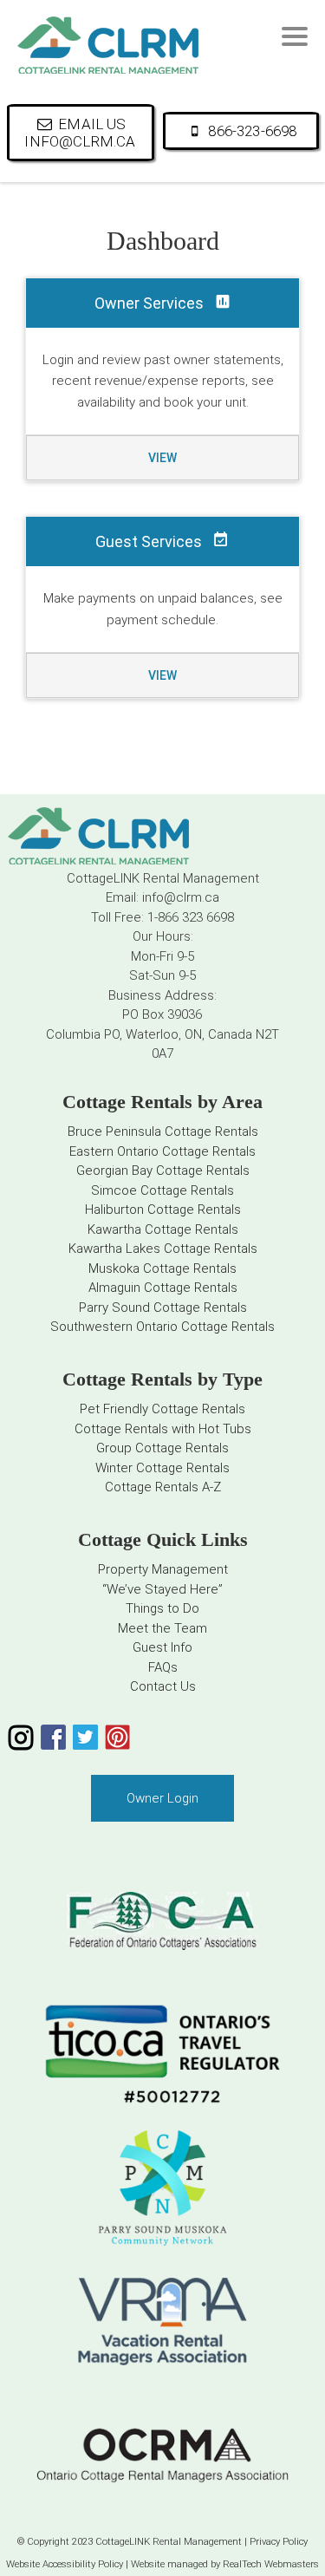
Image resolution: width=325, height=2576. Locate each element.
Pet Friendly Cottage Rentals (162, 1409)
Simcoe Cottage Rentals (162, 1190)
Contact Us (163, 1686)
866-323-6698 (252, 131)
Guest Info (162, 1647)
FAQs (163, 1667)
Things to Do (162, 1608)
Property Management (163, 1569)
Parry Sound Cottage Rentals (163, 1308)
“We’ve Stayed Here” (162, 1589)
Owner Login (162, 1798)
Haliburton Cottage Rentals (163, 1210)
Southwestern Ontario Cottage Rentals (162, 1327)
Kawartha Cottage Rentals (163, 1229)
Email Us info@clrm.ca (80, 133)
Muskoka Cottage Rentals (162, 1268)
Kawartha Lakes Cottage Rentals (163, 1249)
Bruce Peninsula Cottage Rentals (163, 1131)
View (162, 458)
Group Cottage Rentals (162, 1448)
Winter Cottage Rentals (162, 1468)
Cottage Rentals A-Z (163, 1487)
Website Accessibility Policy (65, 2564)
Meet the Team (162, 1628)
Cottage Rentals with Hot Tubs (163, 1429)
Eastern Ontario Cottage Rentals (162, 1151)
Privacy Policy (279, 2542)
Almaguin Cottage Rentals (163, 1288)
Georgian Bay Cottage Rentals (163, 1171)
